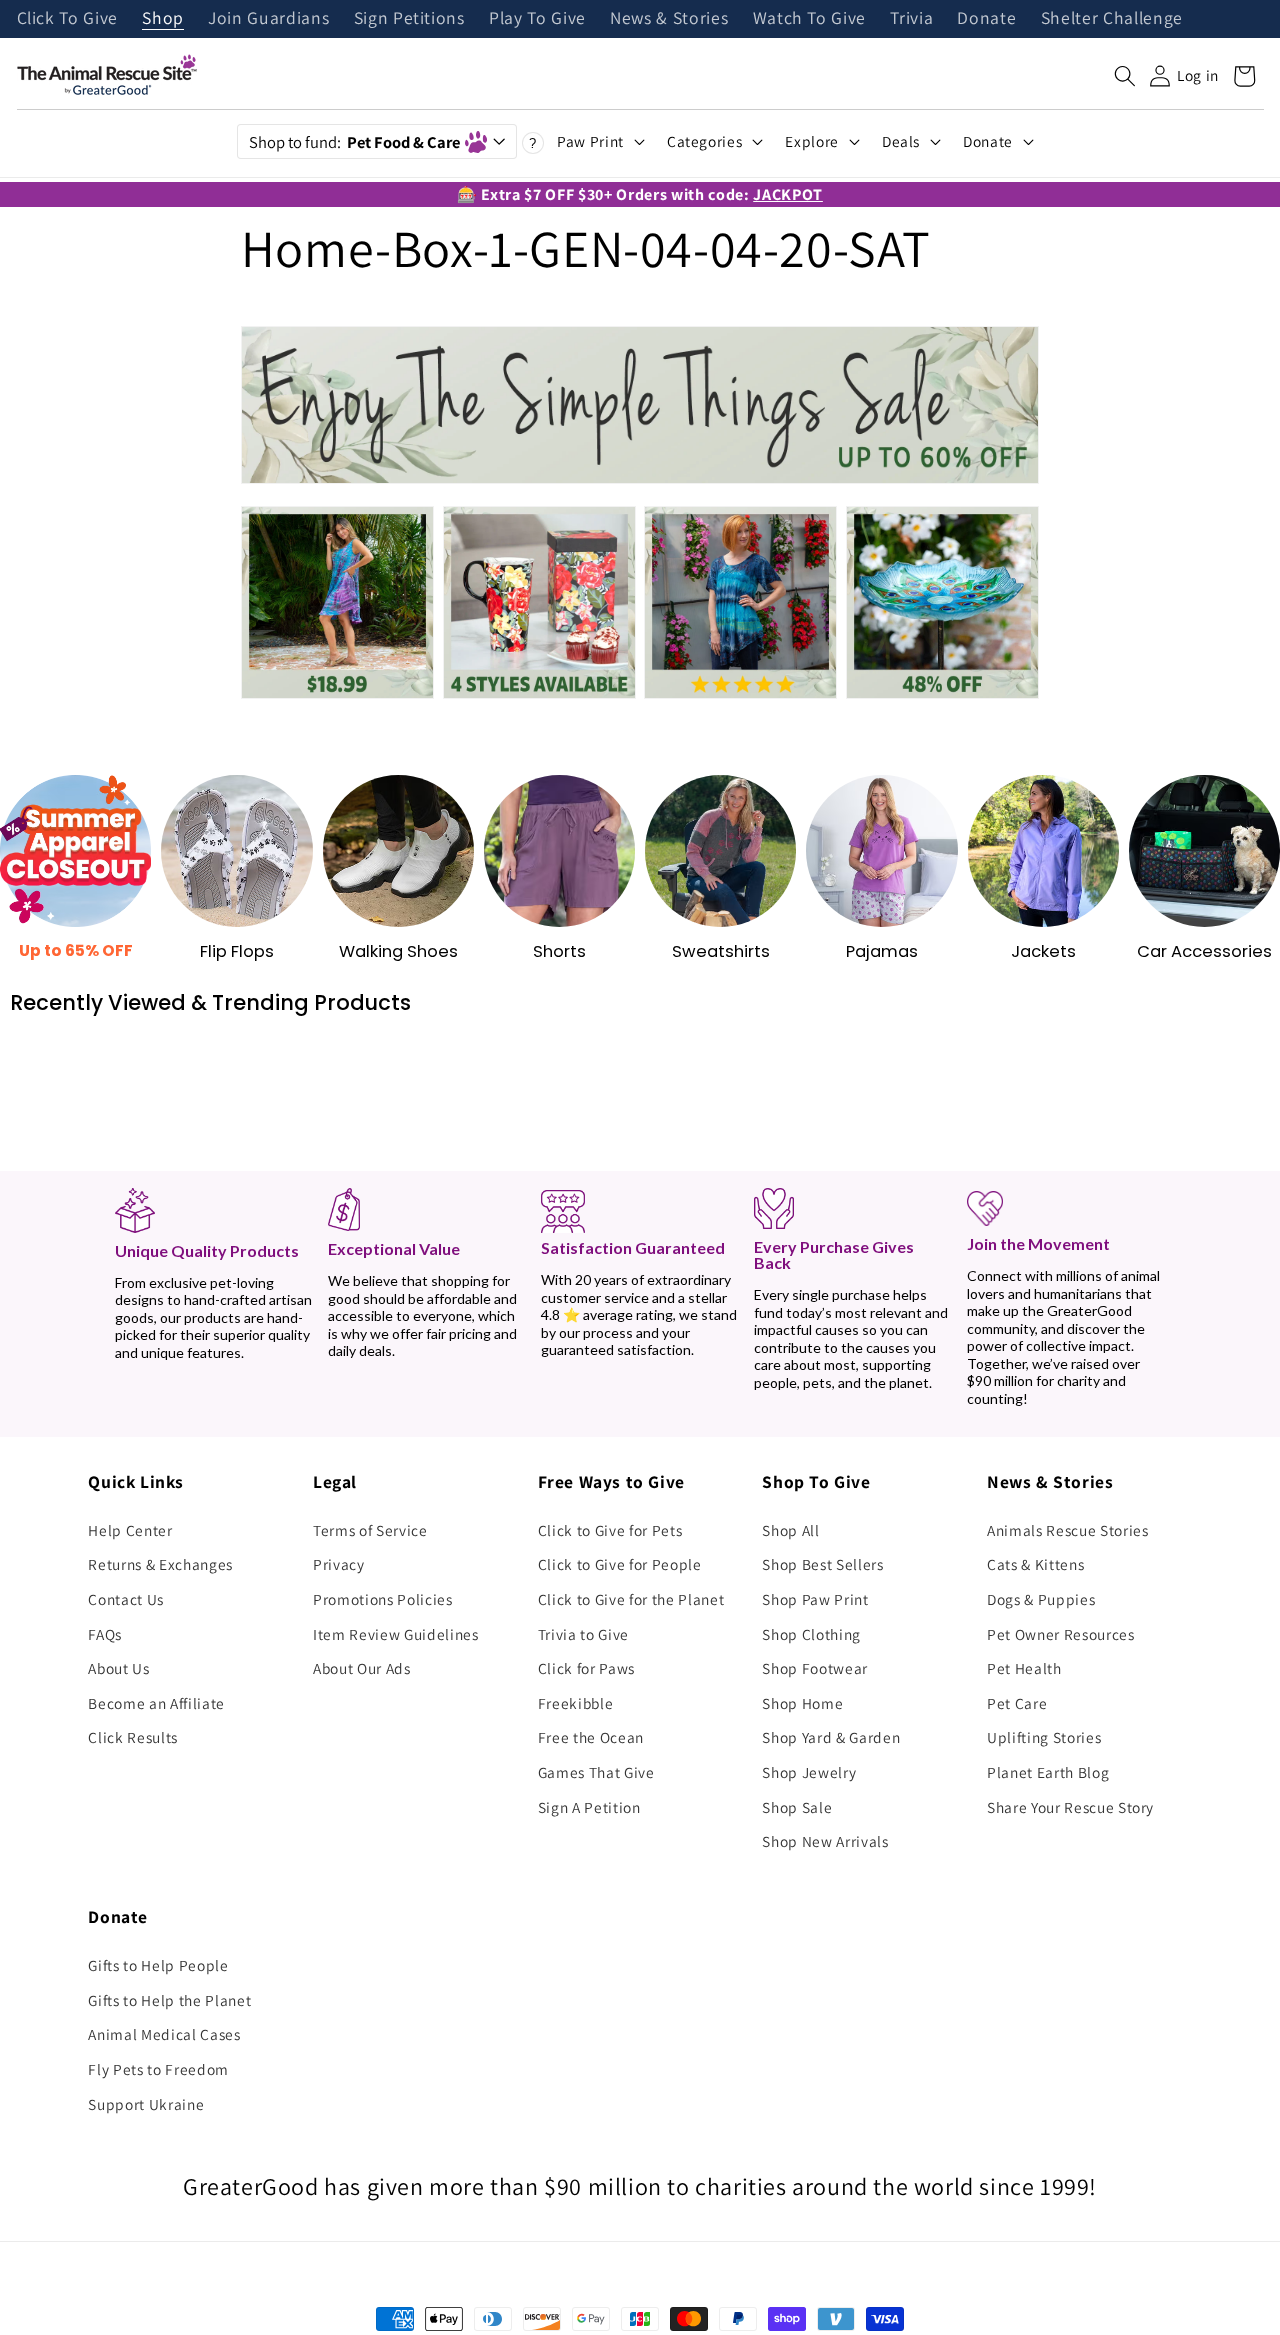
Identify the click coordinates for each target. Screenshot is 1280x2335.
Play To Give (537, 19)
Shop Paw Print (815, 1599)
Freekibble (576, 1703)
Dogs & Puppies (1041, 1599)
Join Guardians (268, 19)
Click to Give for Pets (610, 1530)
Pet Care (1017, 1703)
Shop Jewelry (809, 1772)
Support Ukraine (146, 2104)
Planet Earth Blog (1048, 1772)
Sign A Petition (589, 1807)
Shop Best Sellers (822, 1564)
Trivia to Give (583, 1634)
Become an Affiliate (156, 1703)
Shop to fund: (354, 142)
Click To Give (68, 19)
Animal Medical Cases (164, 2034)
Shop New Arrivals (825, 1841)
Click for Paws (586, 1668)
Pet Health (1024, 1668)
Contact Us (126, 1599)
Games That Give (596, 1772)
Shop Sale (797, 1807)
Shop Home (802, 1703)
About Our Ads (362, 1668)
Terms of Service (370, 1530)
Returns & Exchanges (160, 1564)
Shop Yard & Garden (831, 1737)
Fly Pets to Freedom (158, 2069)
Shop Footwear (815, 1668)
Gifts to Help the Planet (169, 2000)
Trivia (911, 19)
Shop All (790, 1530)
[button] (1125, 76)
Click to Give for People (620, 1564)
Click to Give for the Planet (631, 1599)
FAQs (105, 1634)
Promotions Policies (383, 1599)
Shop (163, 19)
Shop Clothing (811, 1634)
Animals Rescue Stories (1068, 1530)
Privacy (339, 1564)
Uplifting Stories (1044, 1737)
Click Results (133, 1737)
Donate (986, 19)
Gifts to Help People (158, 1965)
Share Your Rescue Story (1070, 1807)
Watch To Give (810, 19)
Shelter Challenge (1112, 19)
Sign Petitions (409, 19)
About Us (118, 1668)
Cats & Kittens (1035, 1564)
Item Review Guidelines (396, 1634)
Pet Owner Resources (1061, 1634)
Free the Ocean (591, 1737)
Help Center (130, 1530)
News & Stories (669, 19)
